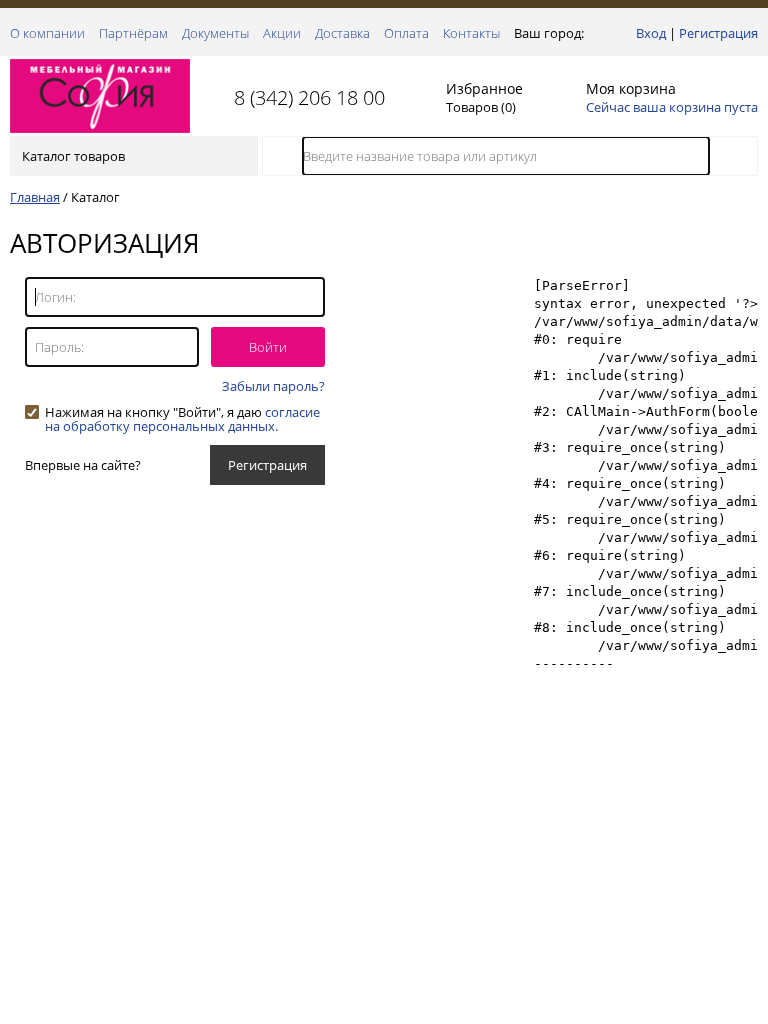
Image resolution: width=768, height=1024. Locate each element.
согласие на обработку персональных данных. (182, 419)
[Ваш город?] (592, 33)
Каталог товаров (73, 156)
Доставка (342, 33)
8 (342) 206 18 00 (309, 97)
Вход (651, 33)
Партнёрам (133, 33)
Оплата (406, 33)
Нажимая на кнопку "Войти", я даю (182, 412)
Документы (215, 33)
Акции (282, 33)
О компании (47, 33)
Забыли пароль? (273, 386)
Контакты (471, 33)
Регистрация (718, 33)
